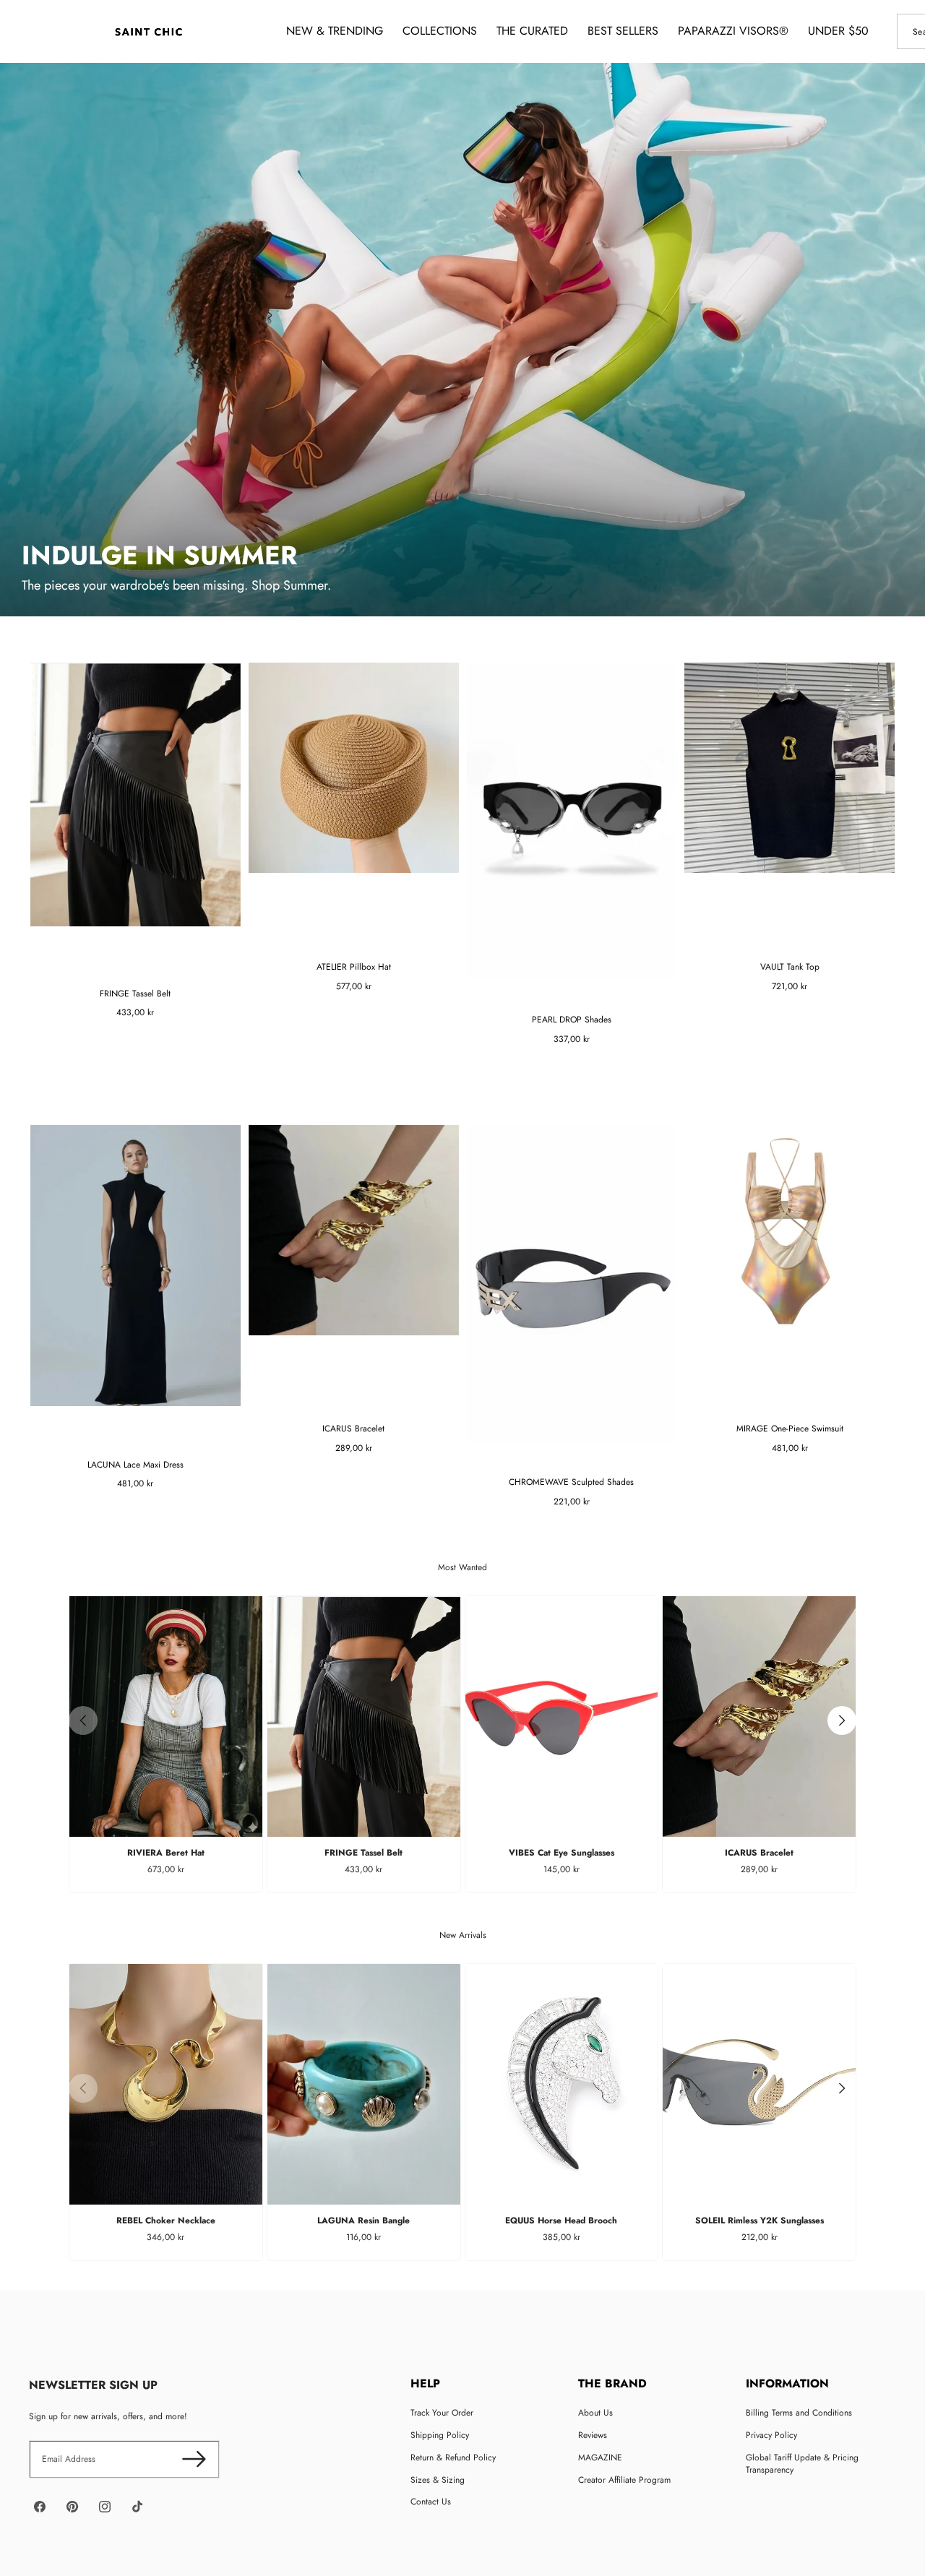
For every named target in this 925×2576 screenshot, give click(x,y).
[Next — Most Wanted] (842, 1720)
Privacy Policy (771, 2435)
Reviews (593, 2435)
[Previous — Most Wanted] (83, 1720)
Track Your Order (442, 2413)
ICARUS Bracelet (759, 1853)
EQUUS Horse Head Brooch (561, 2220)
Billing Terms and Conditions (799, 2413)
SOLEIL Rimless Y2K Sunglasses (760, 2220)
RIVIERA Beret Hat (166, 1853)
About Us (595, 2413)
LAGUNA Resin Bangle (363, 2220)
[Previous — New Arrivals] (83, 2088)
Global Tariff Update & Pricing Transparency (802, 2464)
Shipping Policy (440, 2435)
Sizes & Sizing (438, 2480)
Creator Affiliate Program (624, 2480)
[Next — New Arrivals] (842, 2088)
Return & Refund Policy (453, 2457)
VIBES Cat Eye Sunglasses (562, 1853)
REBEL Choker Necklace (166, 2220)
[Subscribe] (194, 2459)
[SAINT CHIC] (149, 31)
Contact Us (431, 2502)
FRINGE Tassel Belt (363, 1853)
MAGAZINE (600, 2457)
